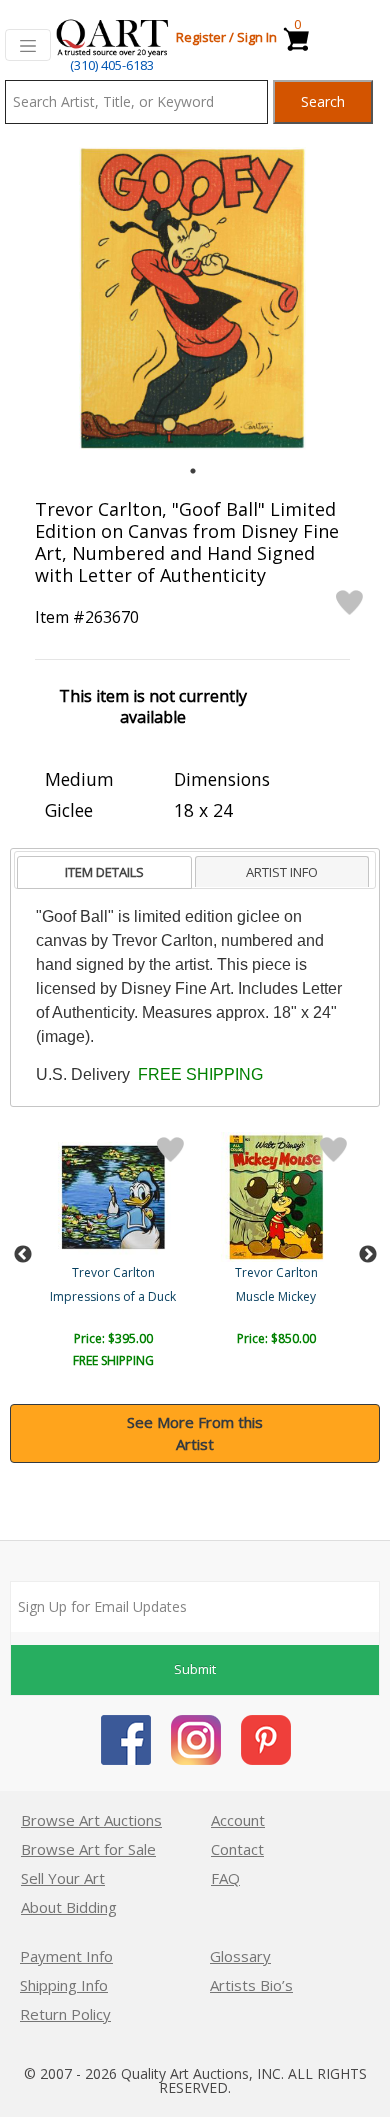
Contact (237, 1849)
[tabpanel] (192, 298)
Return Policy (65, 2014)
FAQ (225, 1878)
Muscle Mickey (276, 1296)
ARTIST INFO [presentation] (282, 872)
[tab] (104, 872)
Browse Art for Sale (88, 1849)
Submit (195, 1669)
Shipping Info (64, 1985)
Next (368, 1255)
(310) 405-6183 (112, 65)
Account (238, 1820)
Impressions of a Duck (113, 1296)
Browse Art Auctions (91, 1820)
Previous (23, 1255)
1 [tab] (193, 471)
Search (323, 101)
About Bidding (69, 1907)
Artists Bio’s (251, 1985)
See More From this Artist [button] (195, 1433)
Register (201, 37)
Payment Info (66, 1956)
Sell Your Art (63, 1878)
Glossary (240, 1956)
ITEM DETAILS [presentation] (104, 872)
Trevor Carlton (113, 1272)
